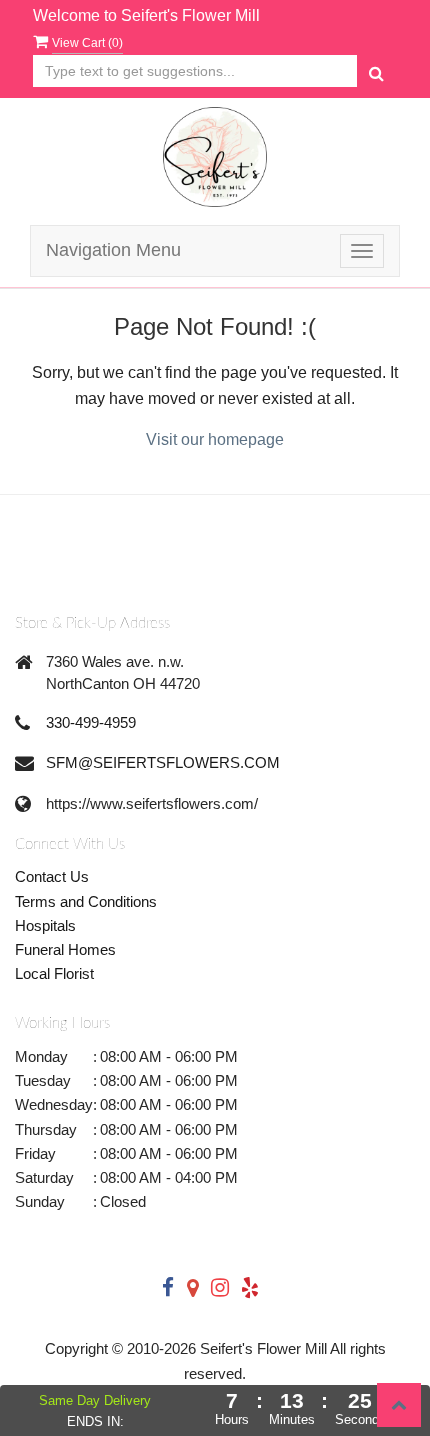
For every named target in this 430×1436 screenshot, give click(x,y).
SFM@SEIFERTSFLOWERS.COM (163, 762)
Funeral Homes (65, 949)
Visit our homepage (215, 439)
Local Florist (54, 973)
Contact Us (52, 876)
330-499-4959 (91, 722)
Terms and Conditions (86, 901)
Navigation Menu (113, 250)
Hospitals (45, 925)
